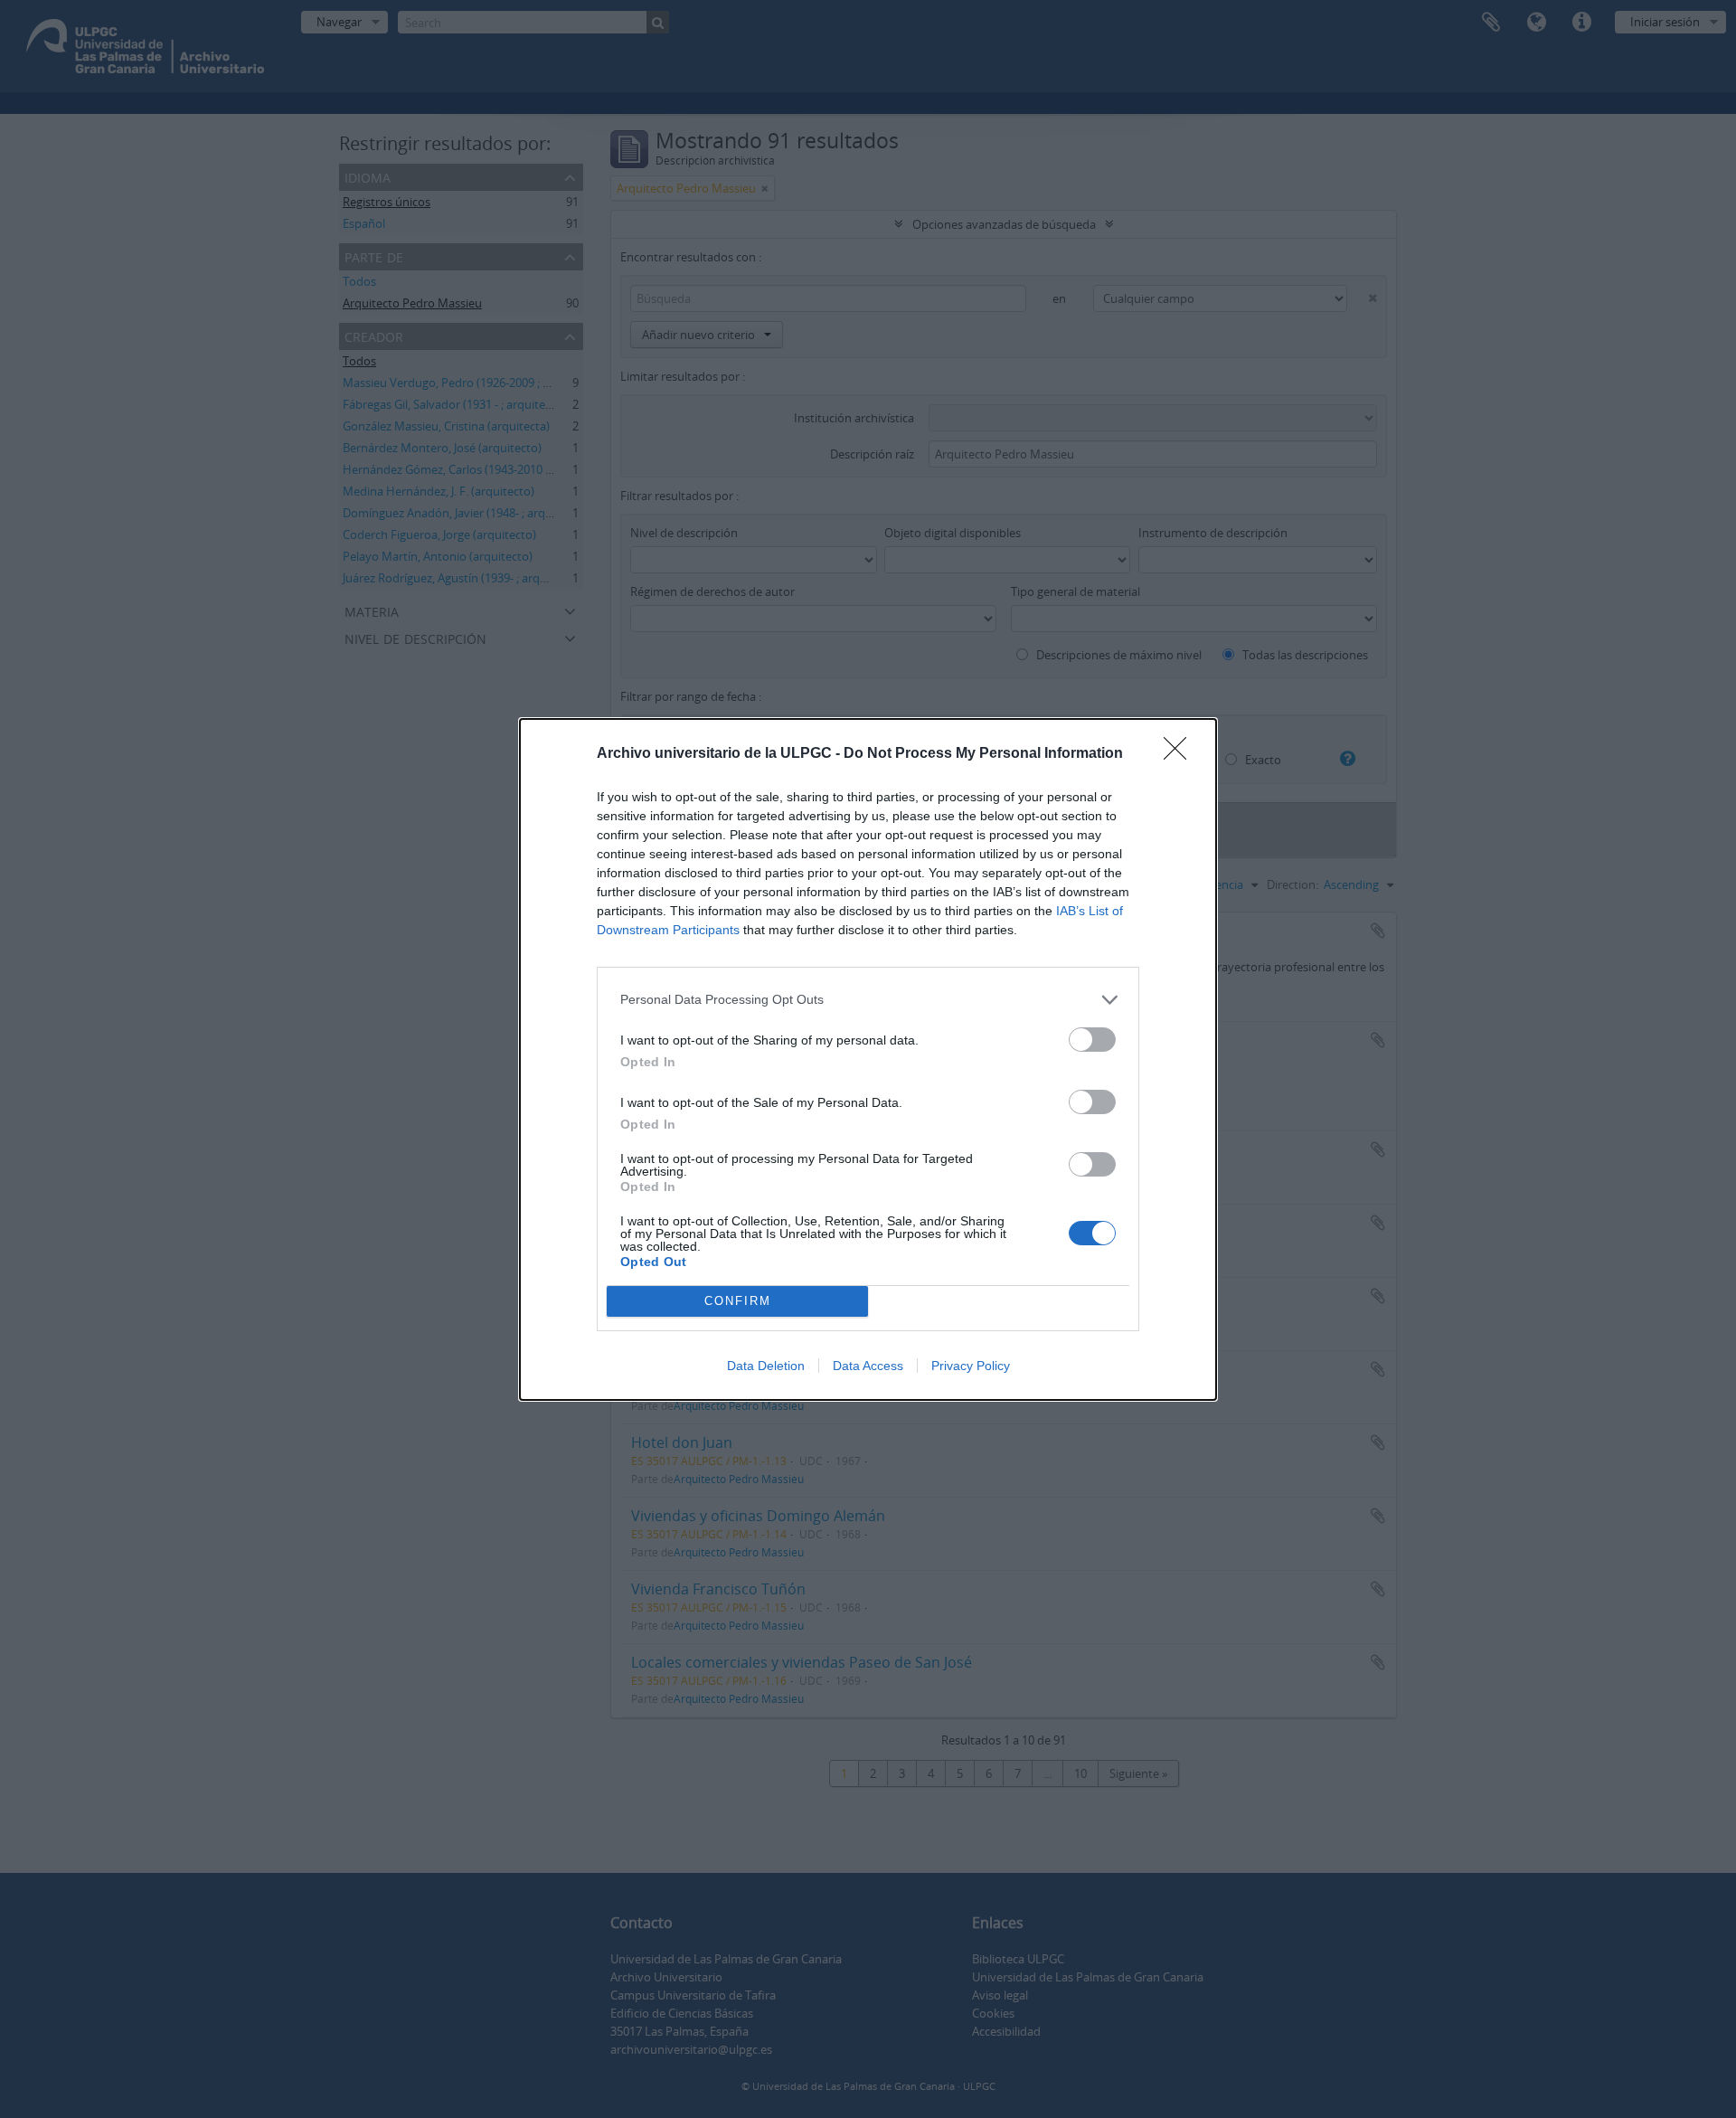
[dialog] (868, 1059)
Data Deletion (766, 1366)
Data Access (868, 1366)
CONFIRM (738, 1301)
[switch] (1092, 1040)
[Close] (1181, 754)
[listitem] (868, 1000)
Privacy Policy (971, 1366)
